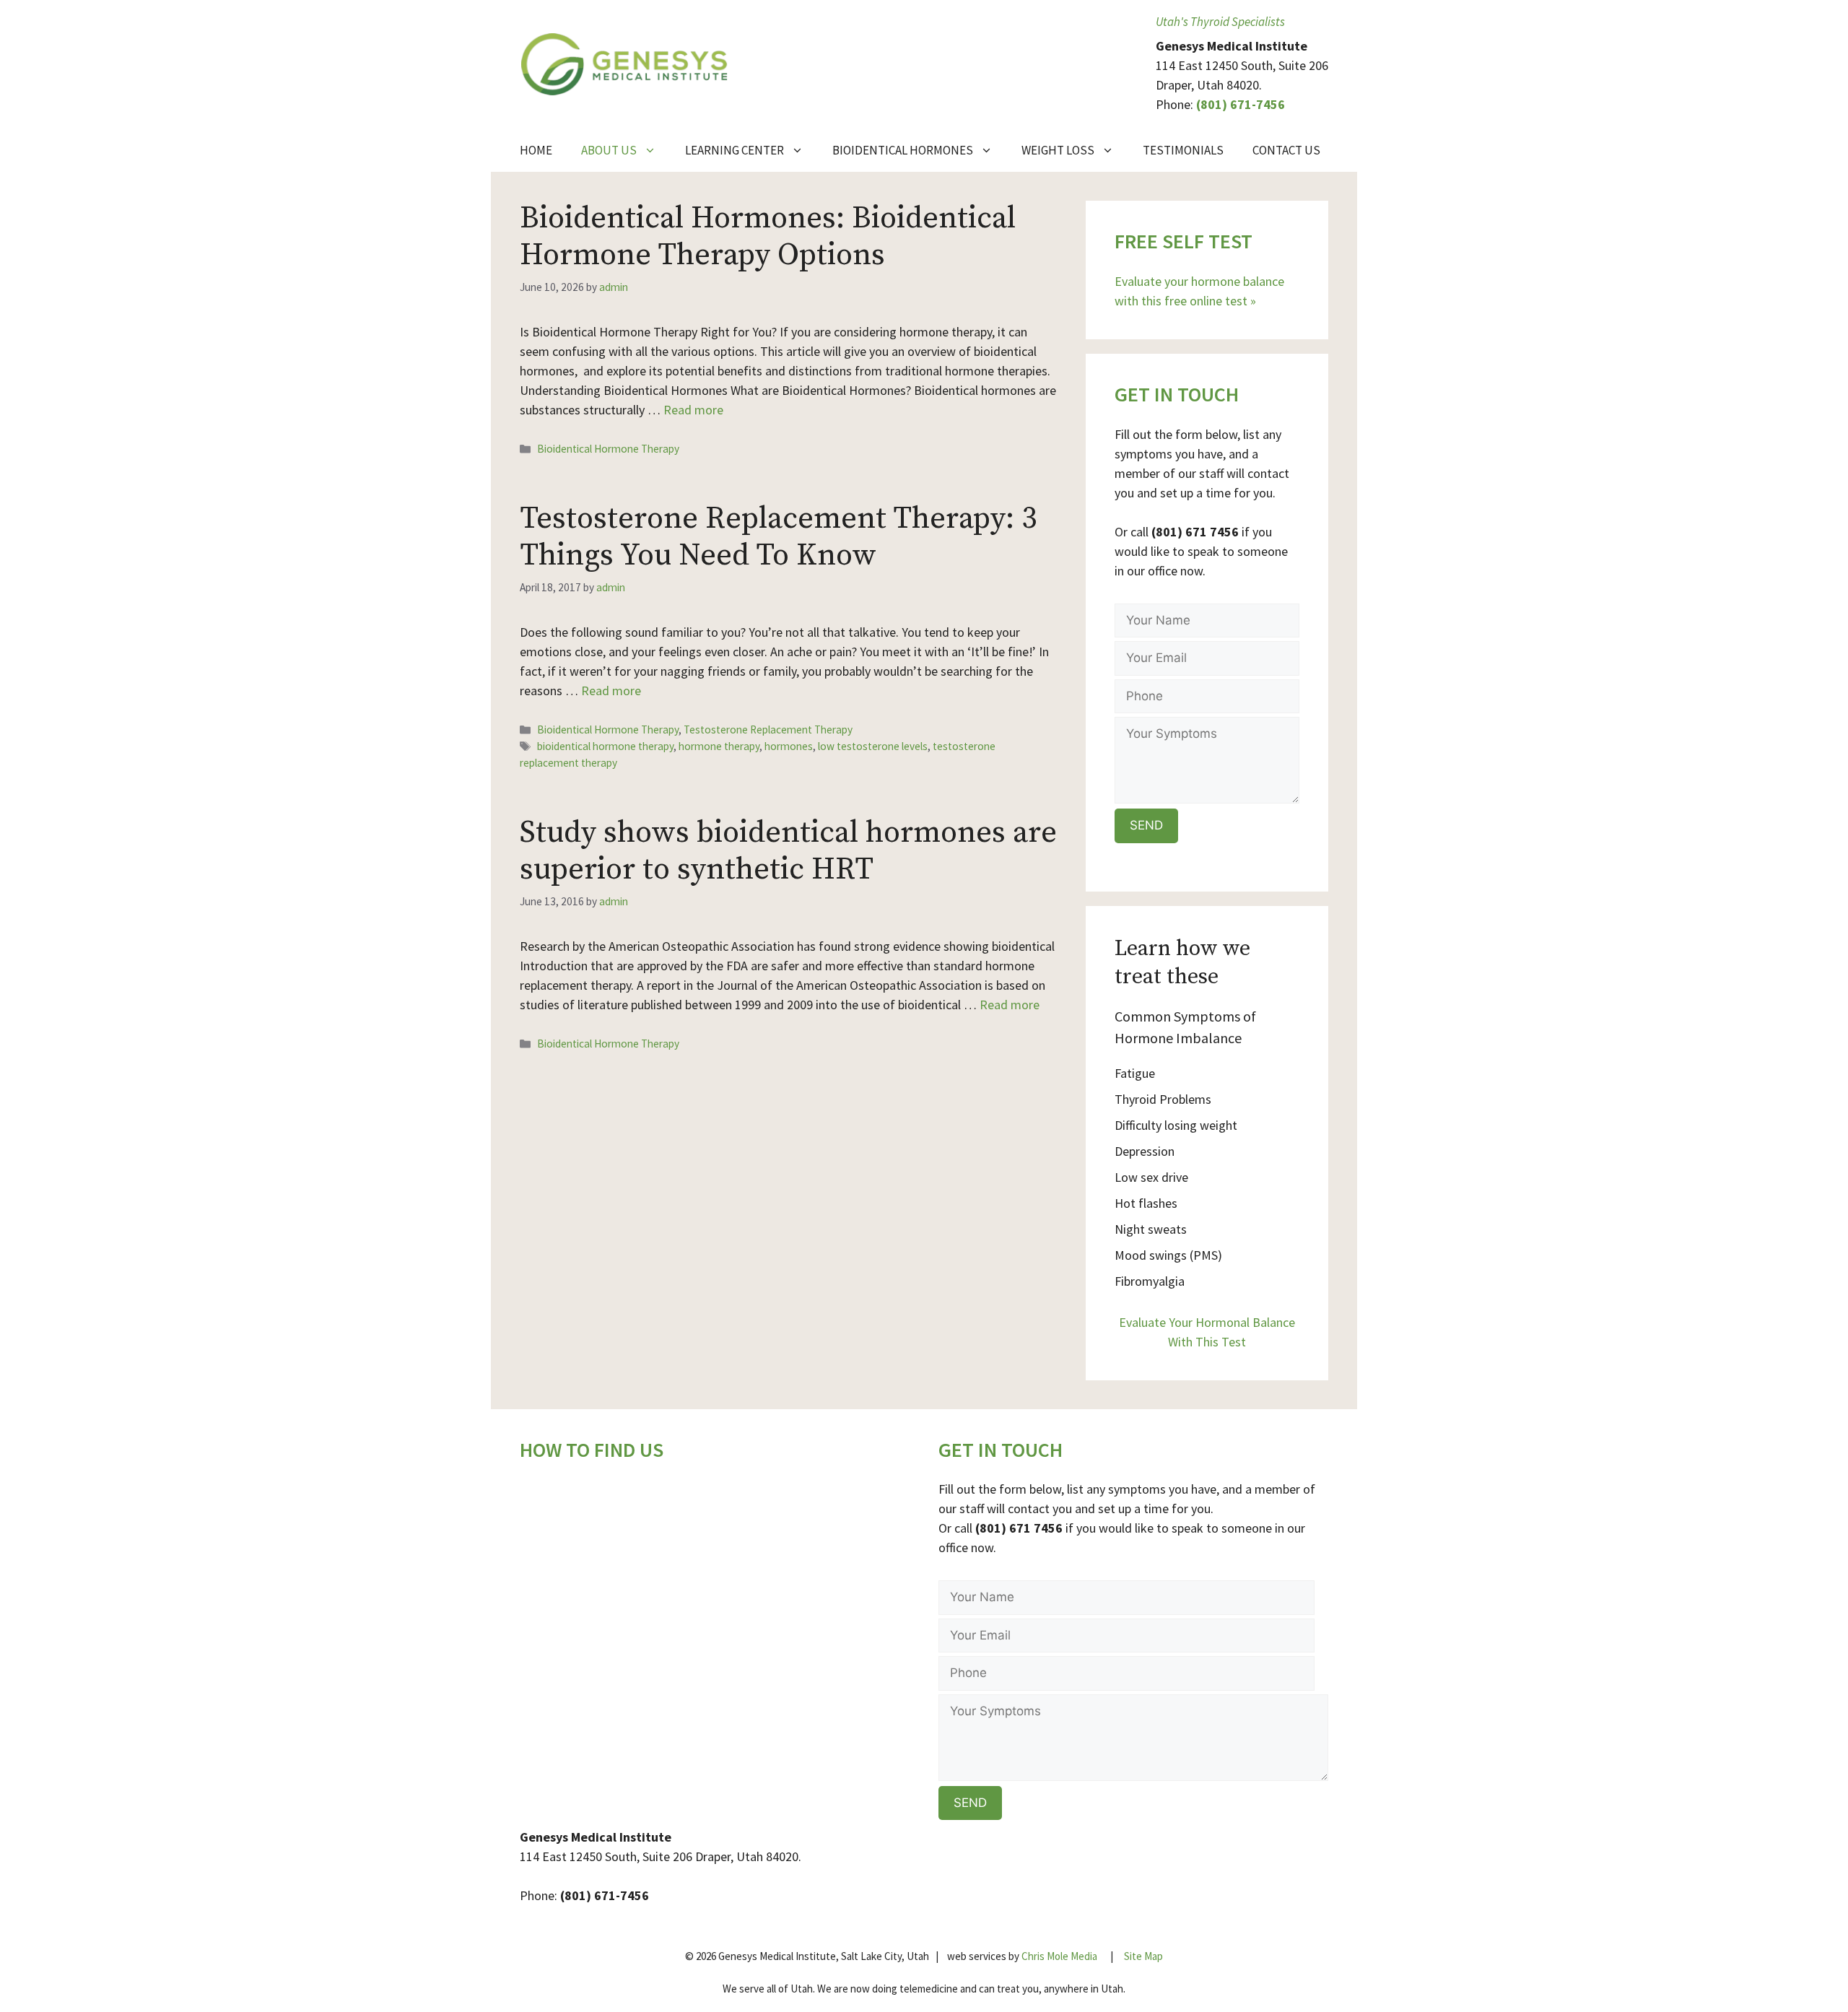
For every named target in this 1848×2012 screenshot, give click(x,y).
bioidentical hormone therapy (605, 746)
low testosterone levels (873, 746)
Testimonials (1183, 150)
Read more (693, 410)
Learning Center (735, 150)
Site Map (1143, 1956)
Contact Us (1286, 150)
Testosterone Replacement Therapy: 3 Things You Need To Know (778, 537)
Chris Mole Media (1059, 1956)
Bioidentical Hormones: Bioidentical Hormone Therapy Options (768, 236)
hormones (789, 746)
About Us (609, 150)
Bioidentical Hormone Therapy (608, 449)
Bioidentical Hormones (903, 150)
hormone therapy (719, 746)
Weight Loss (1058, 150)
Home (536, 150)
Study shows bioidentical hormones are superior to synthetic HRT (788, 851)
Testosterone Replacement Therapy (768, 730)
